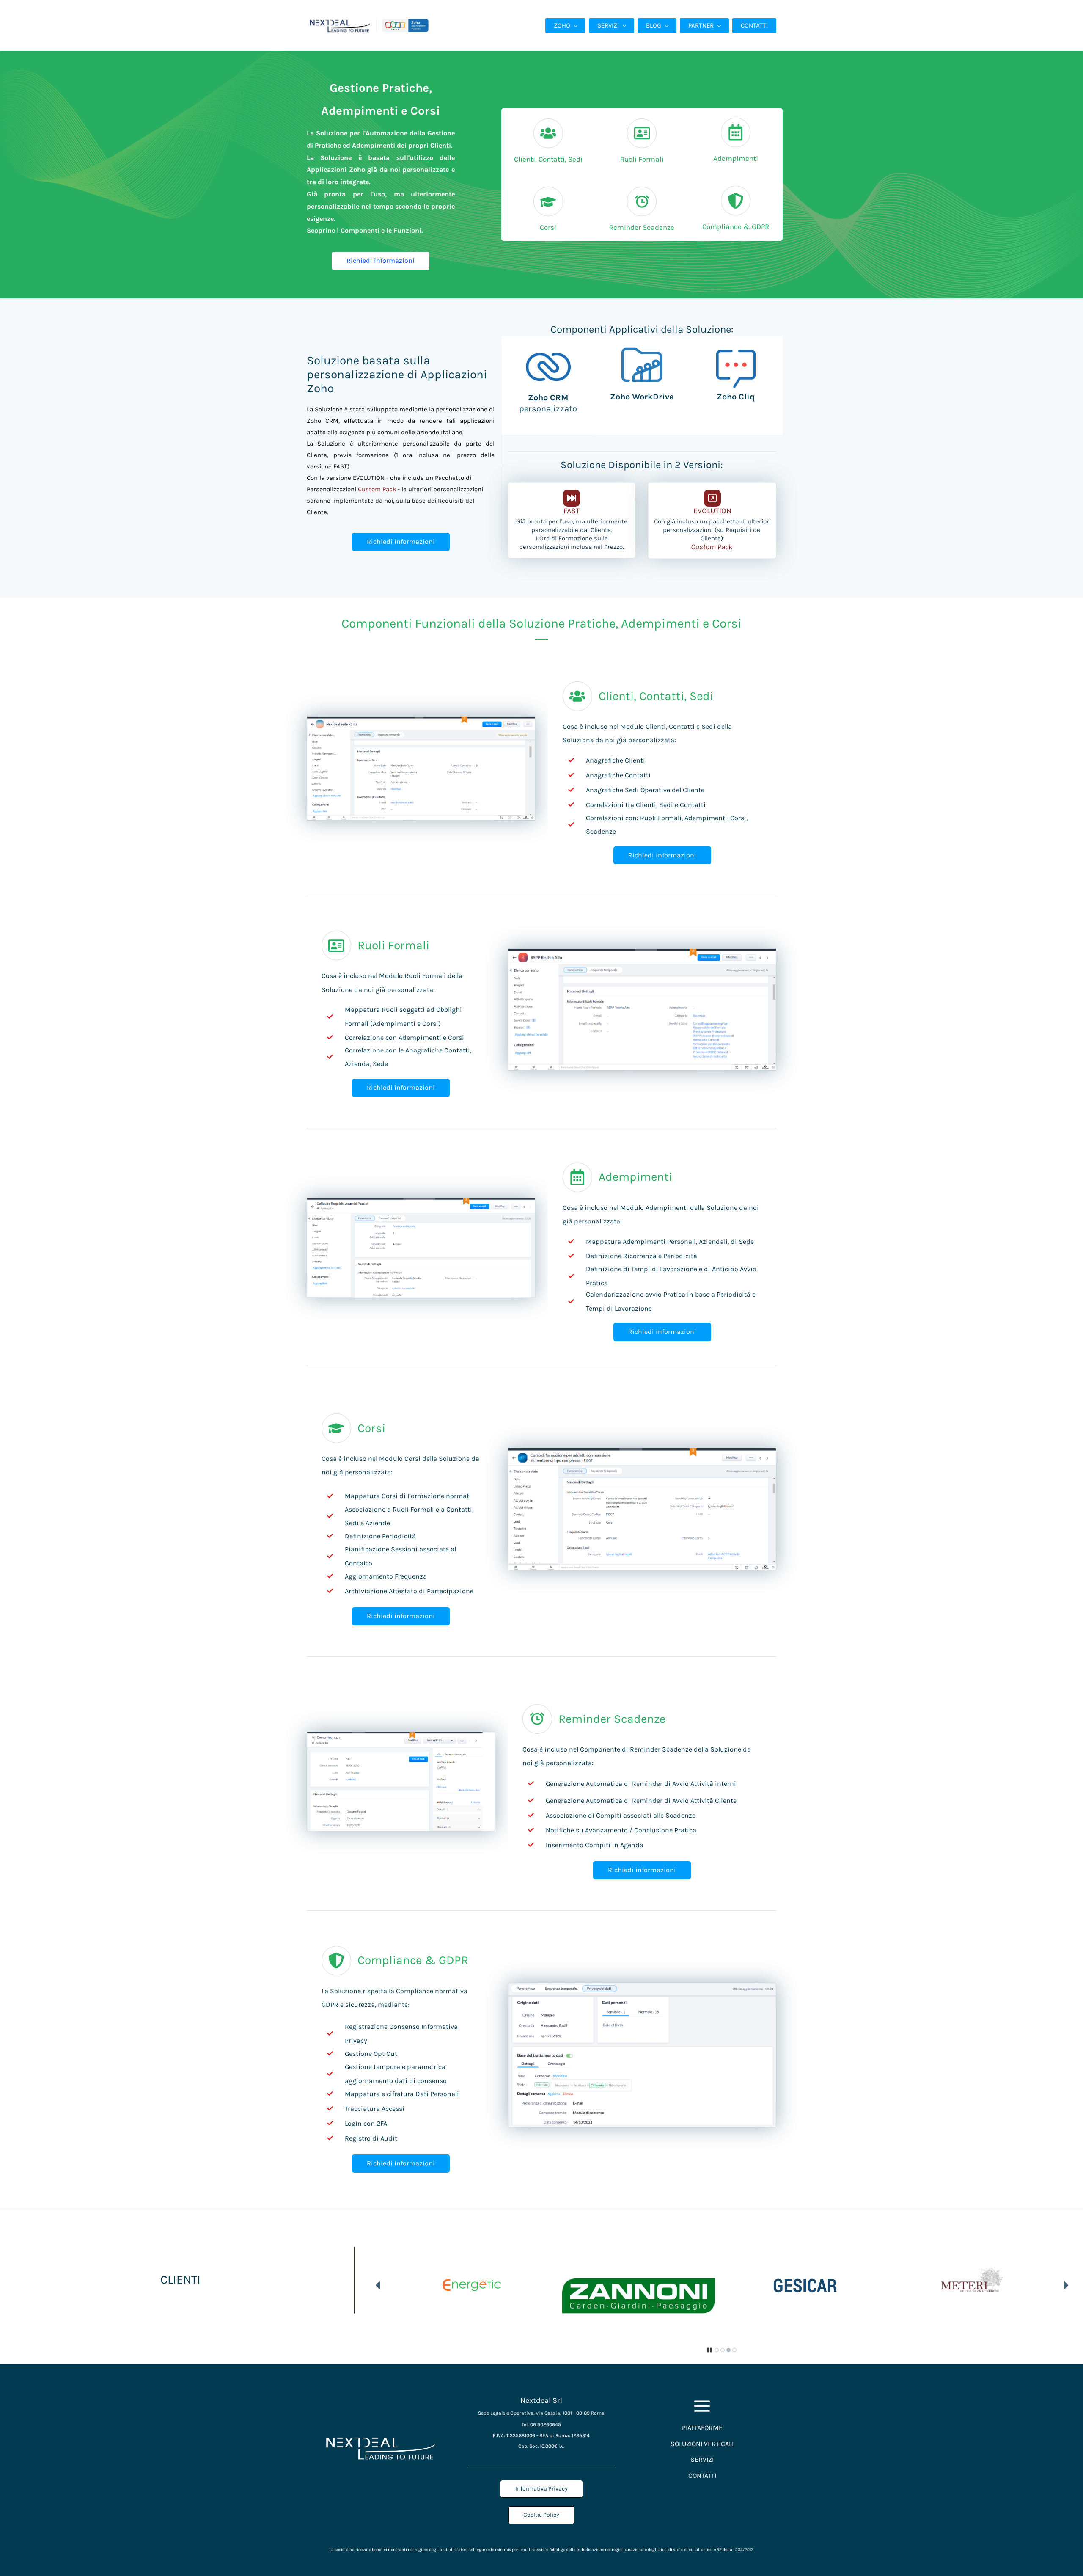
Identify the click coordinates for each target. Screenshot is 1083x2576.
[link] (548, 350)
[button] (378, 2285)
